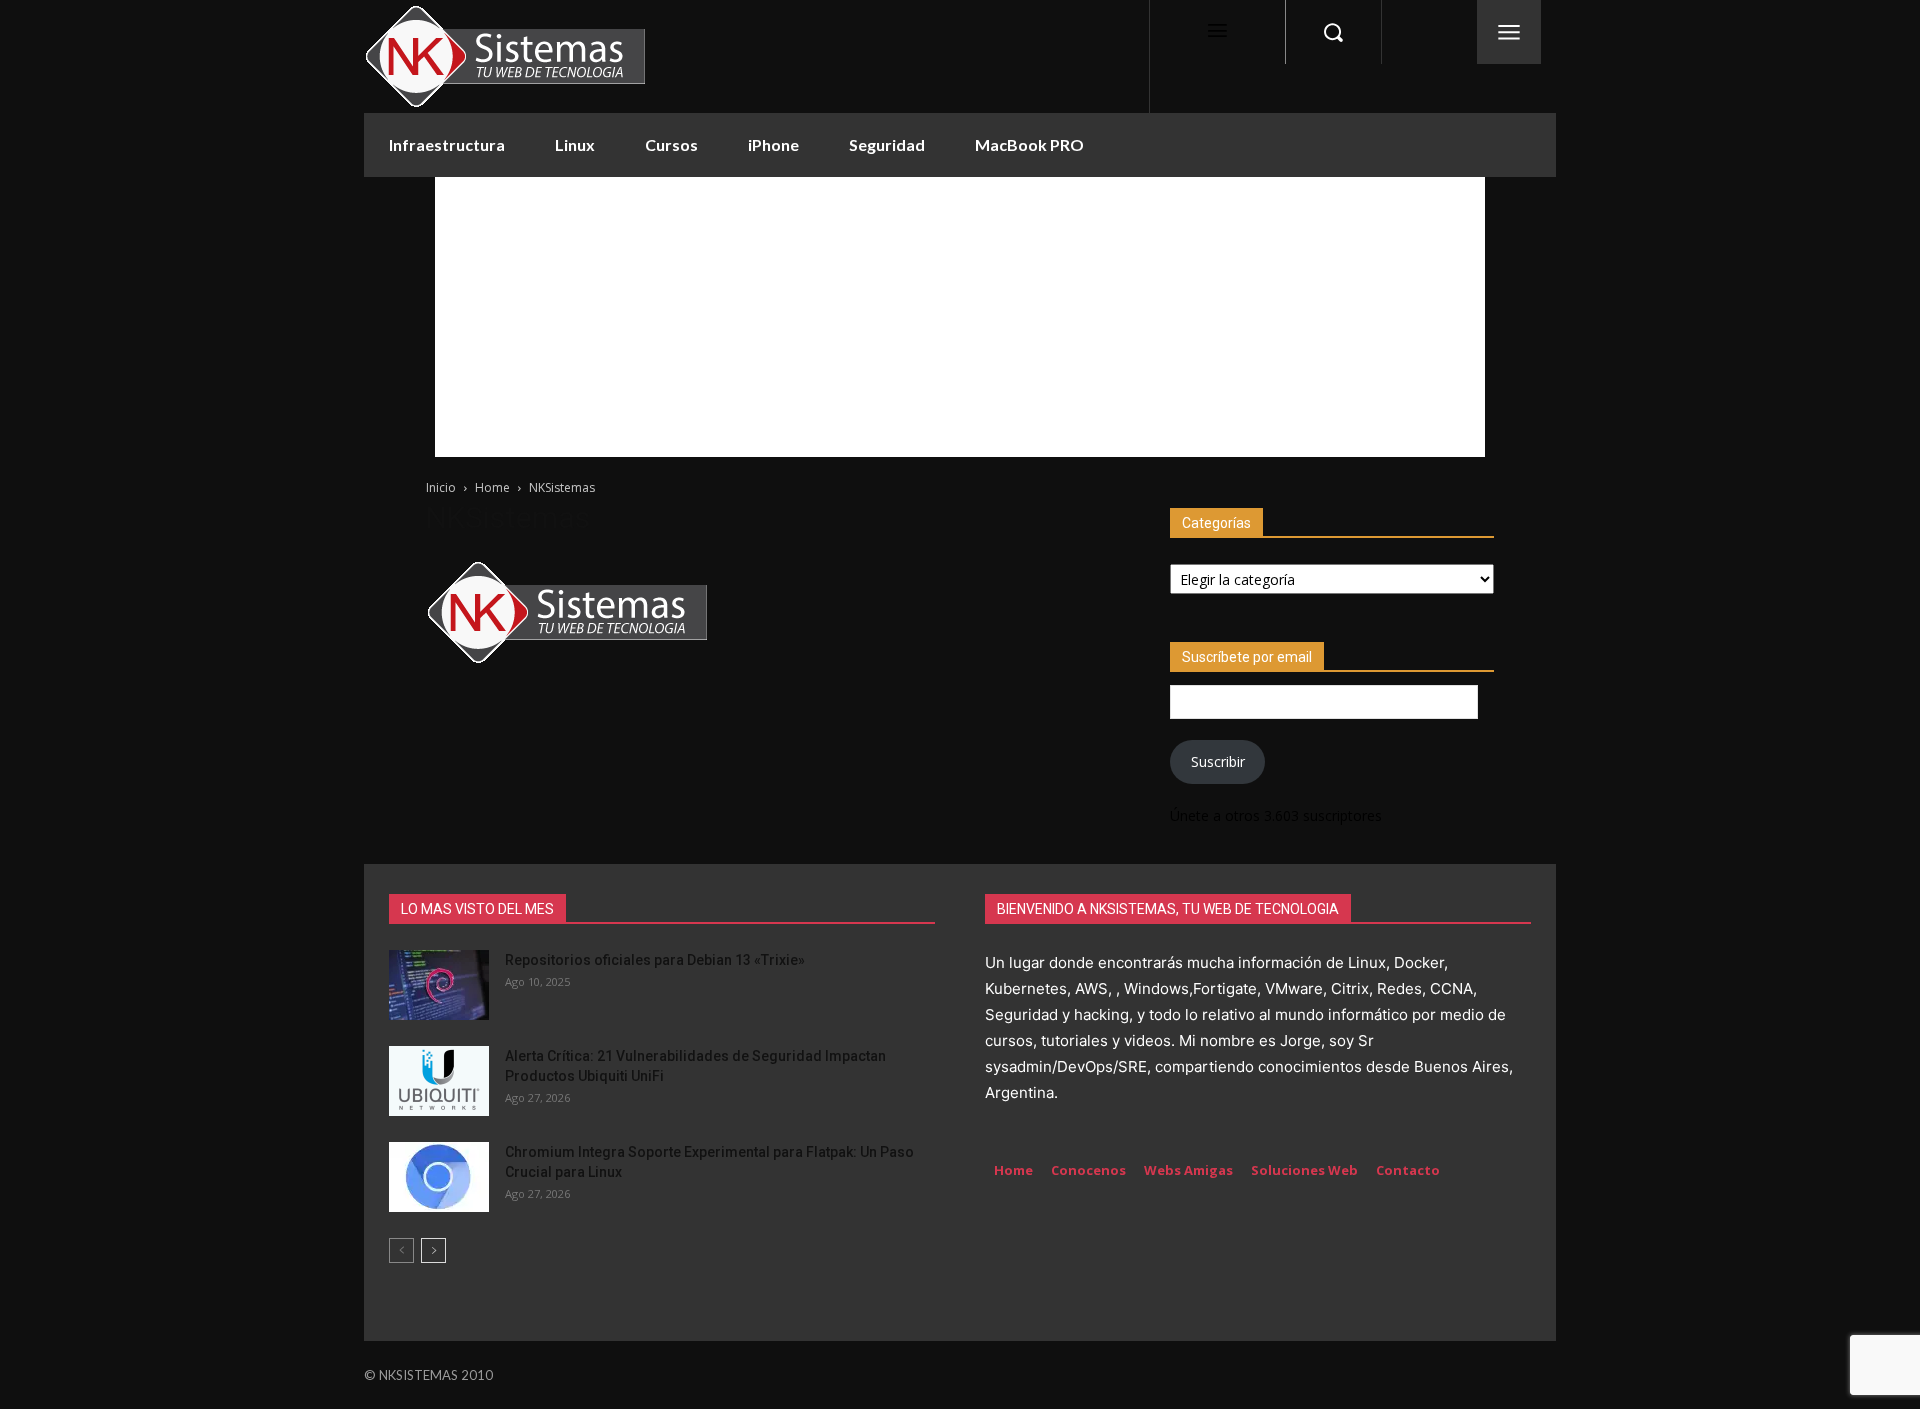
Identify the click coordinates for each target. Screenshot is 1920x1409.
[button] (1333, 32)
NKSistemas (508, 517)
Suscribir (1218, 761)
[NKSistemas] (567, 663)
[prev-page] (401, 1250)
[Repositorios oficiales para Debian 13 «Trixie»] (439, 985)
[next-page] (433, 1250)
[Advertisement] (960, 317)
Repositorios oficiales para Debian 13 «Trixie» (655, 960)
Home (492, 487)
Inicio (441, 487)
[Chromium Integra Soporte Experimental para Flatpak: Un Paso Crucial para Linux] (439, 1177)
